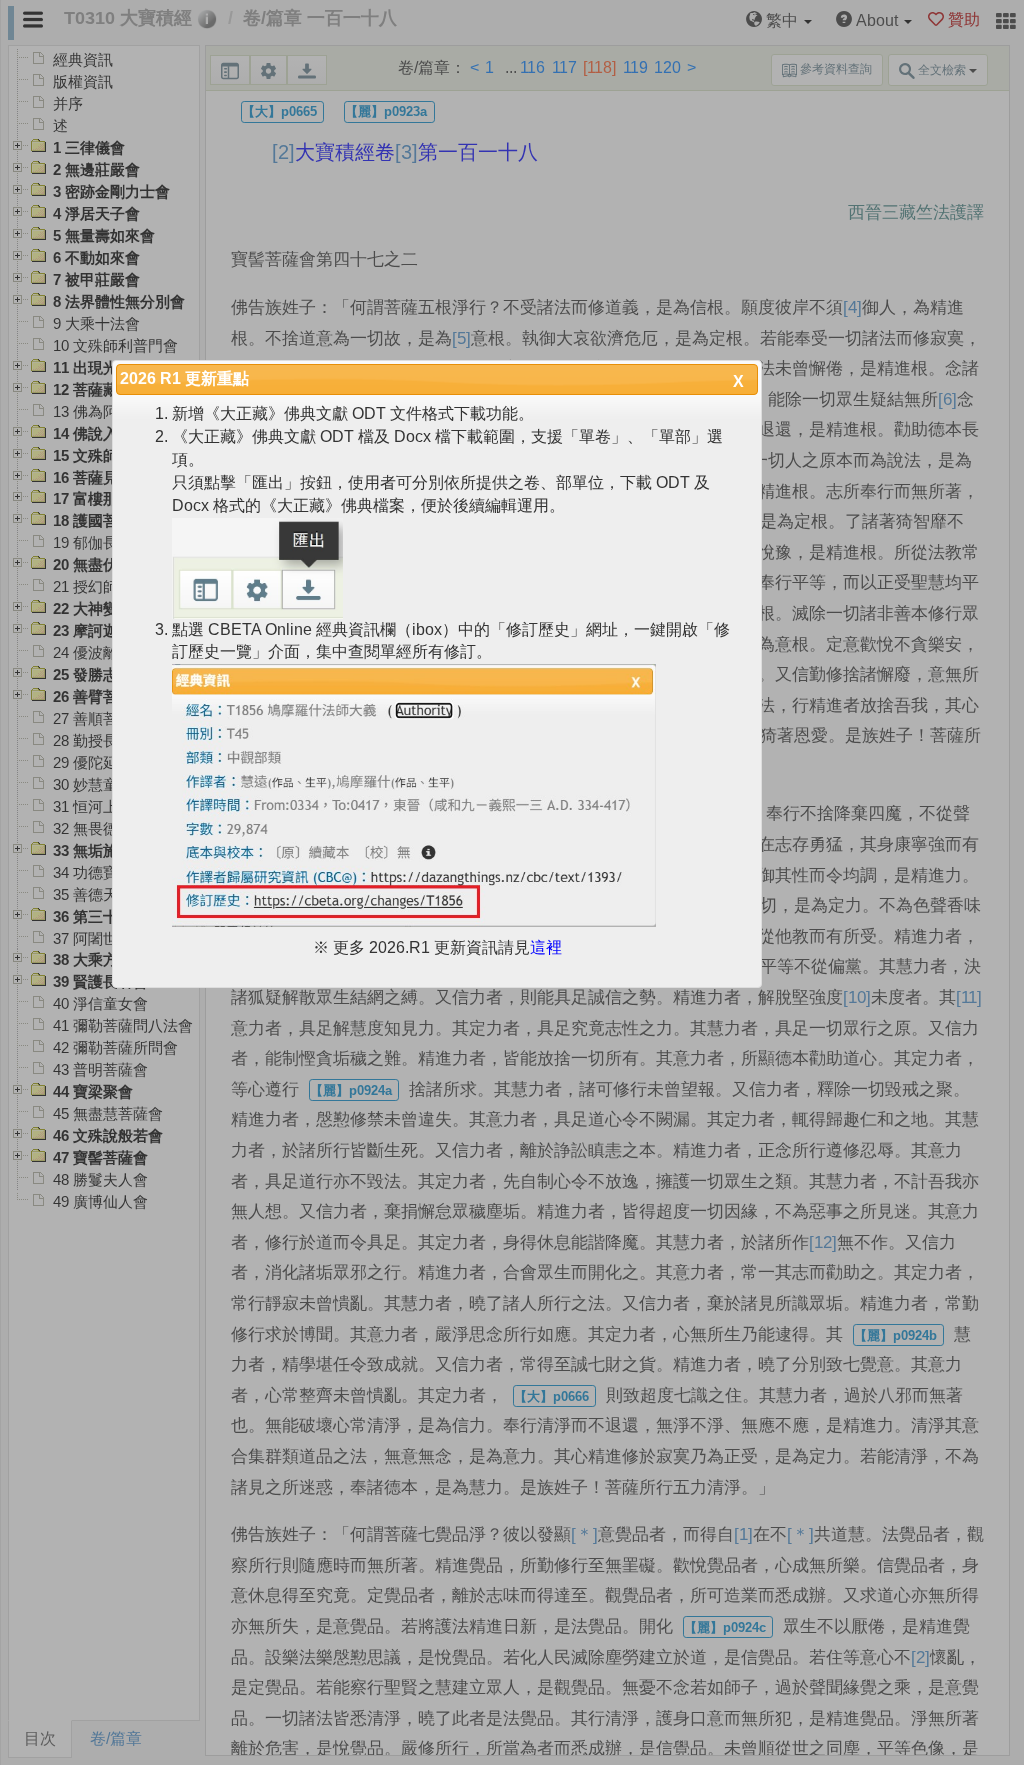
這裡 (546, 947)
